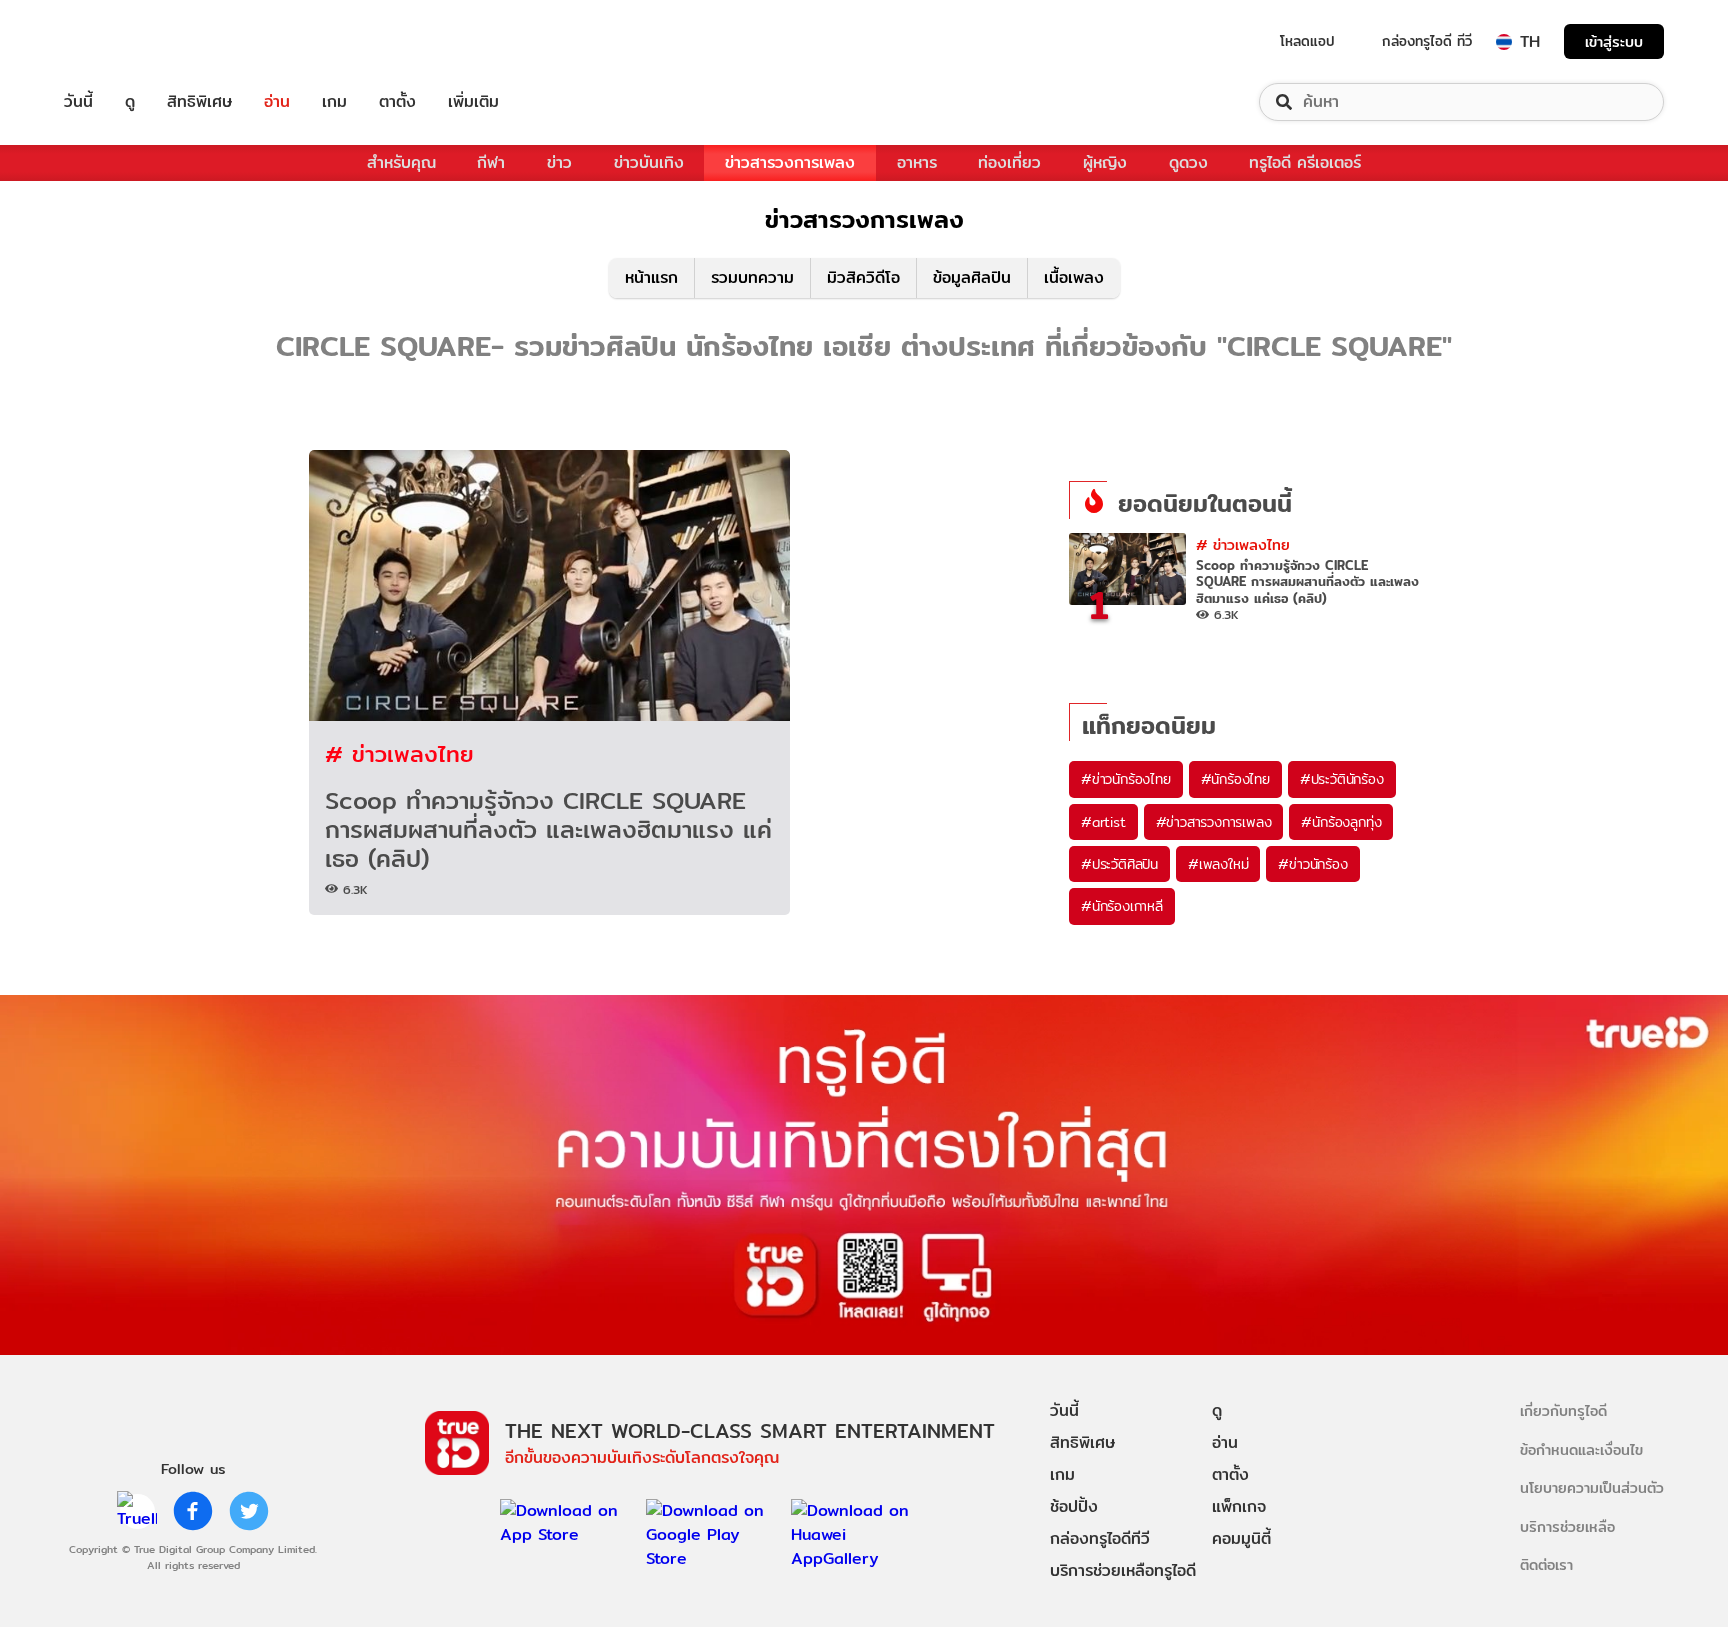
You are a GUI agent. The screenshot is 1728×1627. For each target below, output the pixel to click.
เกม (334, 102)
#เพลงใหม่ (1218, 864)
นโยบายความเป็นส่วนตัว (1592, 1487)
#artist (1103, 822)
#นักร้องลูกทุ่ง (1341, 822)
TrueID (124, 41)
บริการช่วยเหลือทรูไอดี (1123, 1570)
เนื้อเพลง (1074, 277)
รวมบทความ (752, 277)
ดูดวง (1188, 162)
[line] (137, 1511)
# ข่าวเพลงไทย (399, 753)
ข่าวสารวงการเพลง (790, 162)
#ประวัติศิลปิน (1119, 864)
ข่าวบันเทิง (649, 162)
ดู (130, 102)
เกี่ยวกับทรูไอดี (1563, 1410)
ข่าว (559, 162)
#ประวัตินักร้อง (1342, 779)
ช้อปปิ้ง (1074, 1506)
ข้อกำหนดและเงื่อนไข (1581, 1449)
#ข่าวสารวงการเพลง (1214, 822)
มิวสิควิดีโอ (863, 277)
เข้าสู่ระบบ (1614, 41)
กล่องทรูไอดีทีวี (1100, 1538)
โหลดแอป (1307, 41)
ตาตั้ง (397, 102)
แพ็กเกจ (1239, 1506)
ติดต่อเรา (1546, 1564)
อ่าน (277, 102)
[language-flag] (1504, 42)
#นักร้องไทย (1235, 779)
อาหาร (917, 162)
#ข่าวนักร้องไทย (1126, 779)
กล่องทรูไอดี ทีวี (1427, 41)
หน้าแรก (651, 277)
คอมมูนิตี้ (1241, 1538)
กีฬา (491, 162)
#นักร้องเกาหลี (1122, 906)
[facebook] (193, 1511)
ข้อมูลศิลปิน (972, 277)
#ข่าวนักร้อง (1312, 864)
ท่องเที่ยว (1009, 162)
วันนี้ (78, 102)
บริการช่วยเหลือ (1567, 1526)
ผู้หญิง (1105, 162)
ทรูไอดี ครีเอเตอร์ (1305, 162)
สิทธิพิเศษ (199, 102)
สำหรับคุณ (401, 162)
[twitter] (249, 1511)
